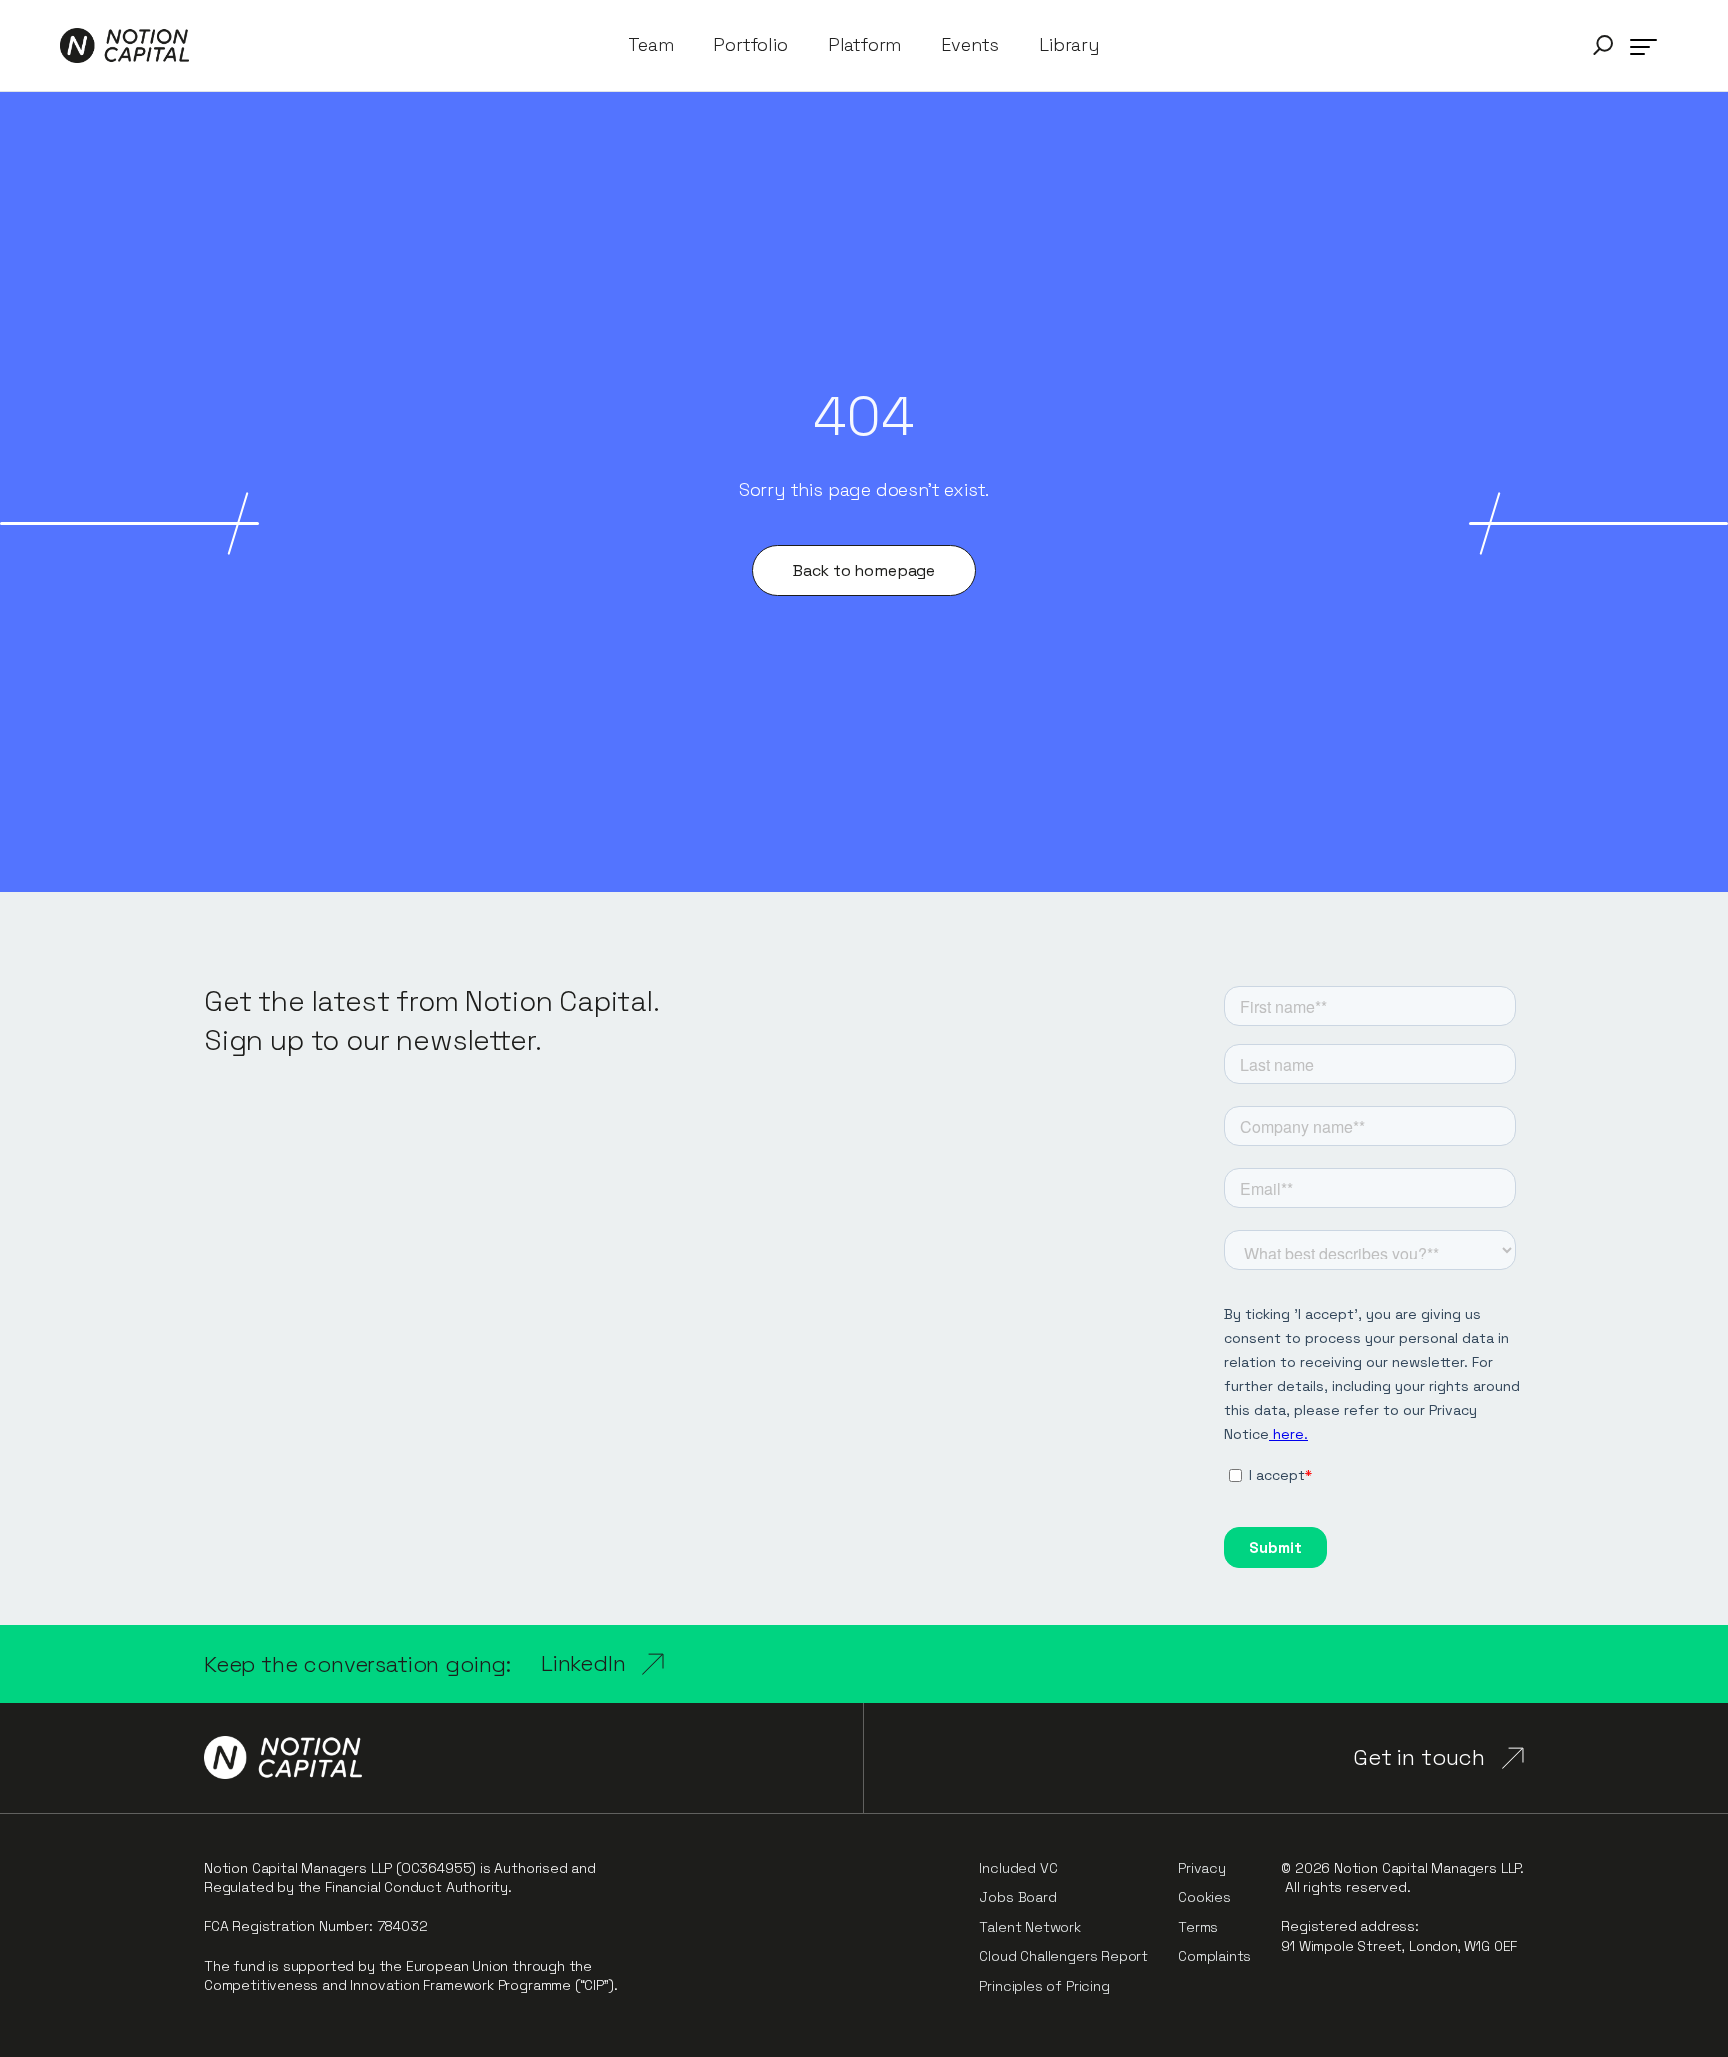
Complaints (1214, 1956)
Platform (865, 45)
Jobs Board (1017, 1897)
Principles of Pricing (1044, 1986)
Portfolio (750, 45)
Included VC (1018, 1868)
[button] (1603, 45)
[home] (124, 45)
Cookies (1204, 1897)
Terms (1198, 1927)
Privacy (1202, 1868)
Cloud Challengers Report (1063, 1956)
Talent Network (1029, 1927)
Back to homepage (864, 570)
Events (970, 45)
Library (1069, 45)
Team (650, 45)
